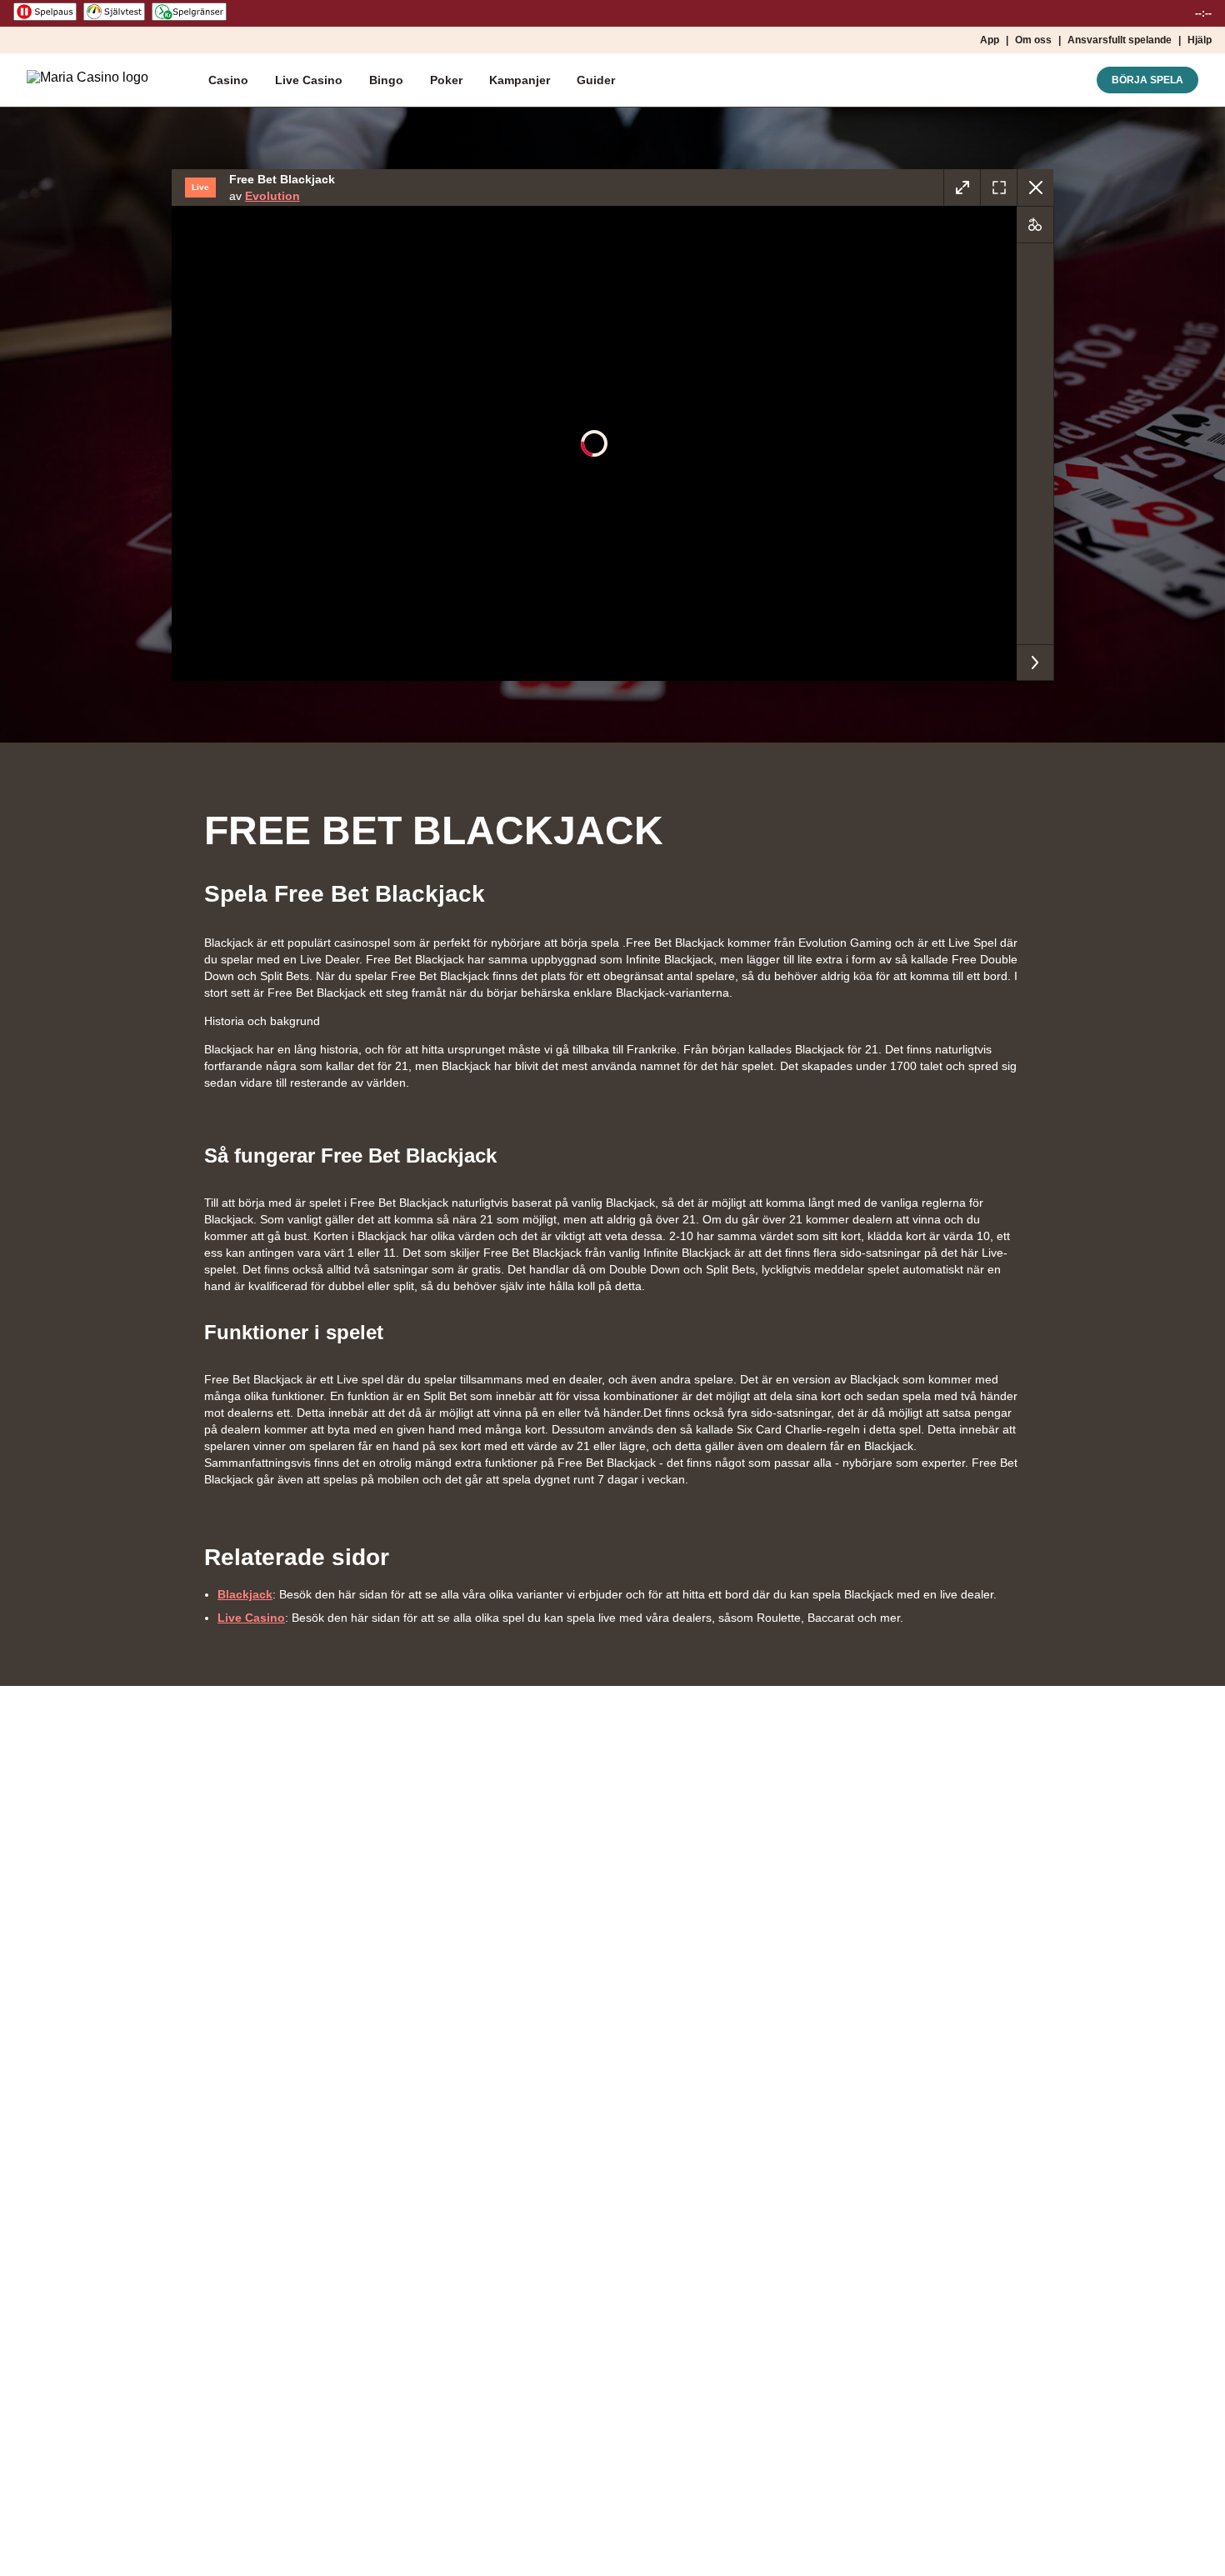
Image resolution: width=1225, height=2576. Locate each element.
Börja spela (1147, 80)
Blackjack (245, 1594)
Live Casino (251, 1618)
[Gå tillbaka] (1035, 188)
